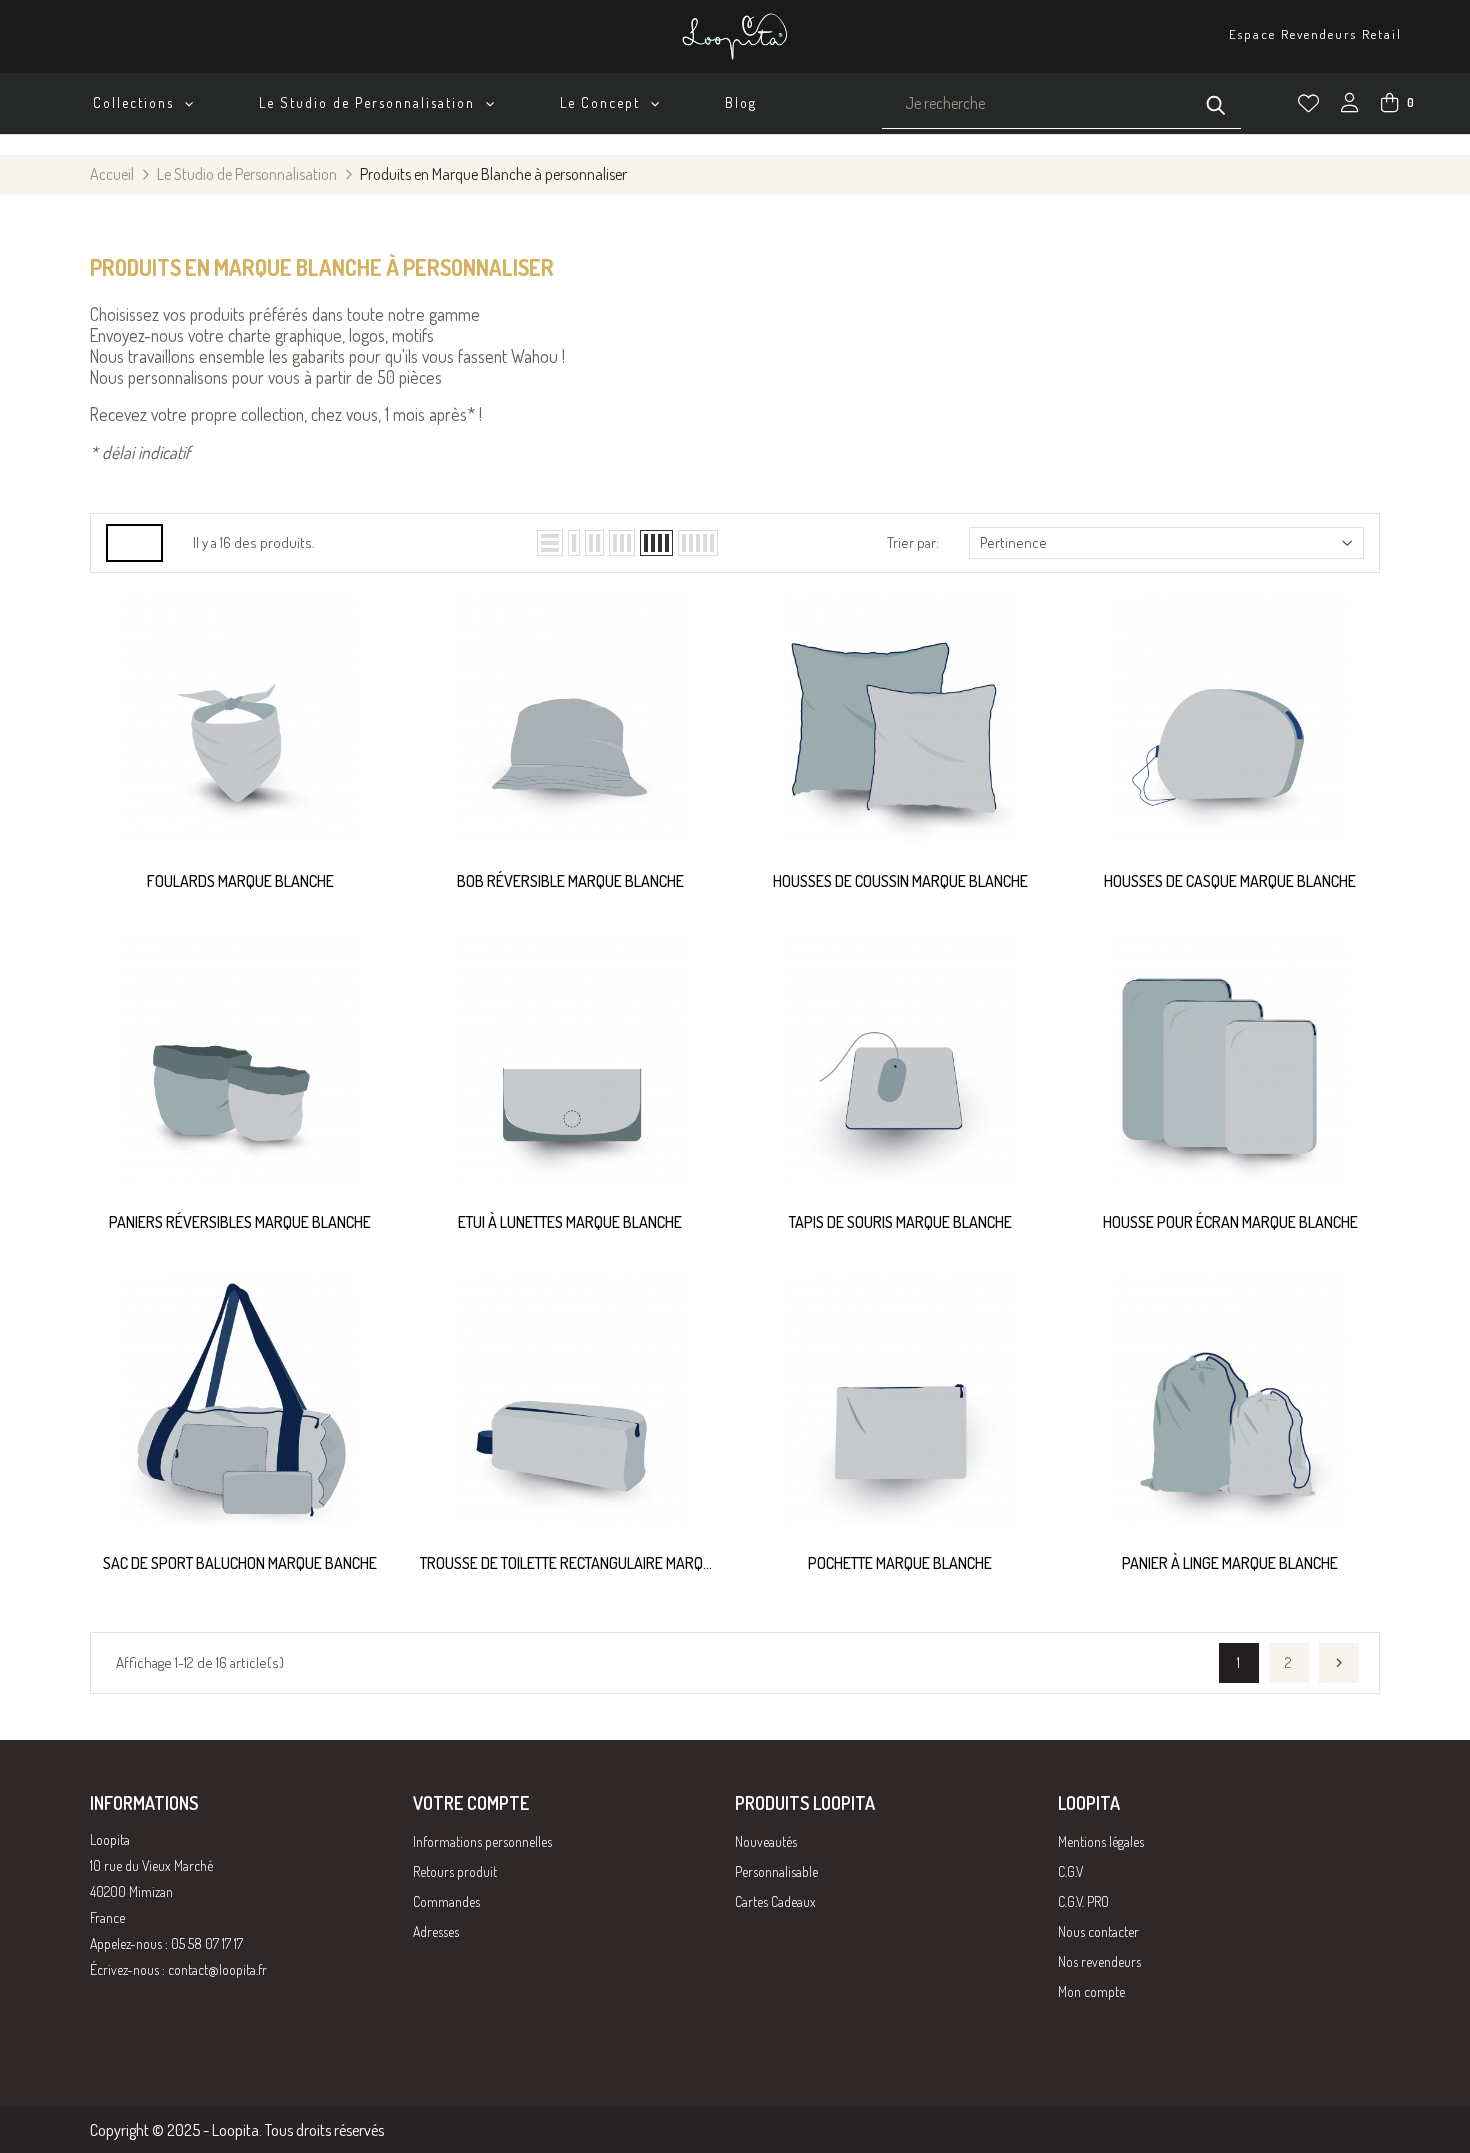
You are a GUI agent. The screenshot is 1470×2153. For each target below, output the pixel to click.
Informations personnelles (482, 1841)
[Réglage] (1350, 105)
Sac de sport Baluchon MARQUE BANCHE (240, 1563)
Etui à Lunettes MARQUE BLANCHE (570, 1222)
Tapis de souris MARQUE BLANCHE (900, 1222)
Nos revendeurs (1099, 1961)
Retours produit (455, 1871)
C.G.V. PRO (1083, 1901)
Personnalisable (776, 1871)
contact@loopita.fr (217, 1969)
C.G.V (1070, 1871)
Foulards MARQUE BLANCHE (240, 881)
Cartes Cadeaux (775, 1901)
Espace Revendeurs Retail (1315, 34)
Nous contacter (1098, 1931)
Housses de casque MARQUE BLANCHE (1230, 881)
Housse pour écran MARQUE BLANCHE (1230, 1222)
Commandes (446, 1901)
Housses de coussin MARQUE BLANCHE (900, 881)
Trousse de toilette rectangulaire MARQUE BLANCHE (570, 1564)
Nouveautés (766, 1841)
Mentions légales (1101, 1841)
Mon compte (1091, 1991)
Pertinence (1013, 542)
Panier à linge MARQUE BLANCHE (1230, 1563)
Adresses (436, 1931)
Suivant (1339, 1663)
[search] (1216, 103)
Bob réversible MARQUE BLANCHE (570, 881)
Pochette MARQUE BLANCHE (900, 1563)
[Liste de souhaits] (1308, 103)
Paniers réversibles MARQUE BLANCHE (240, 1222)
